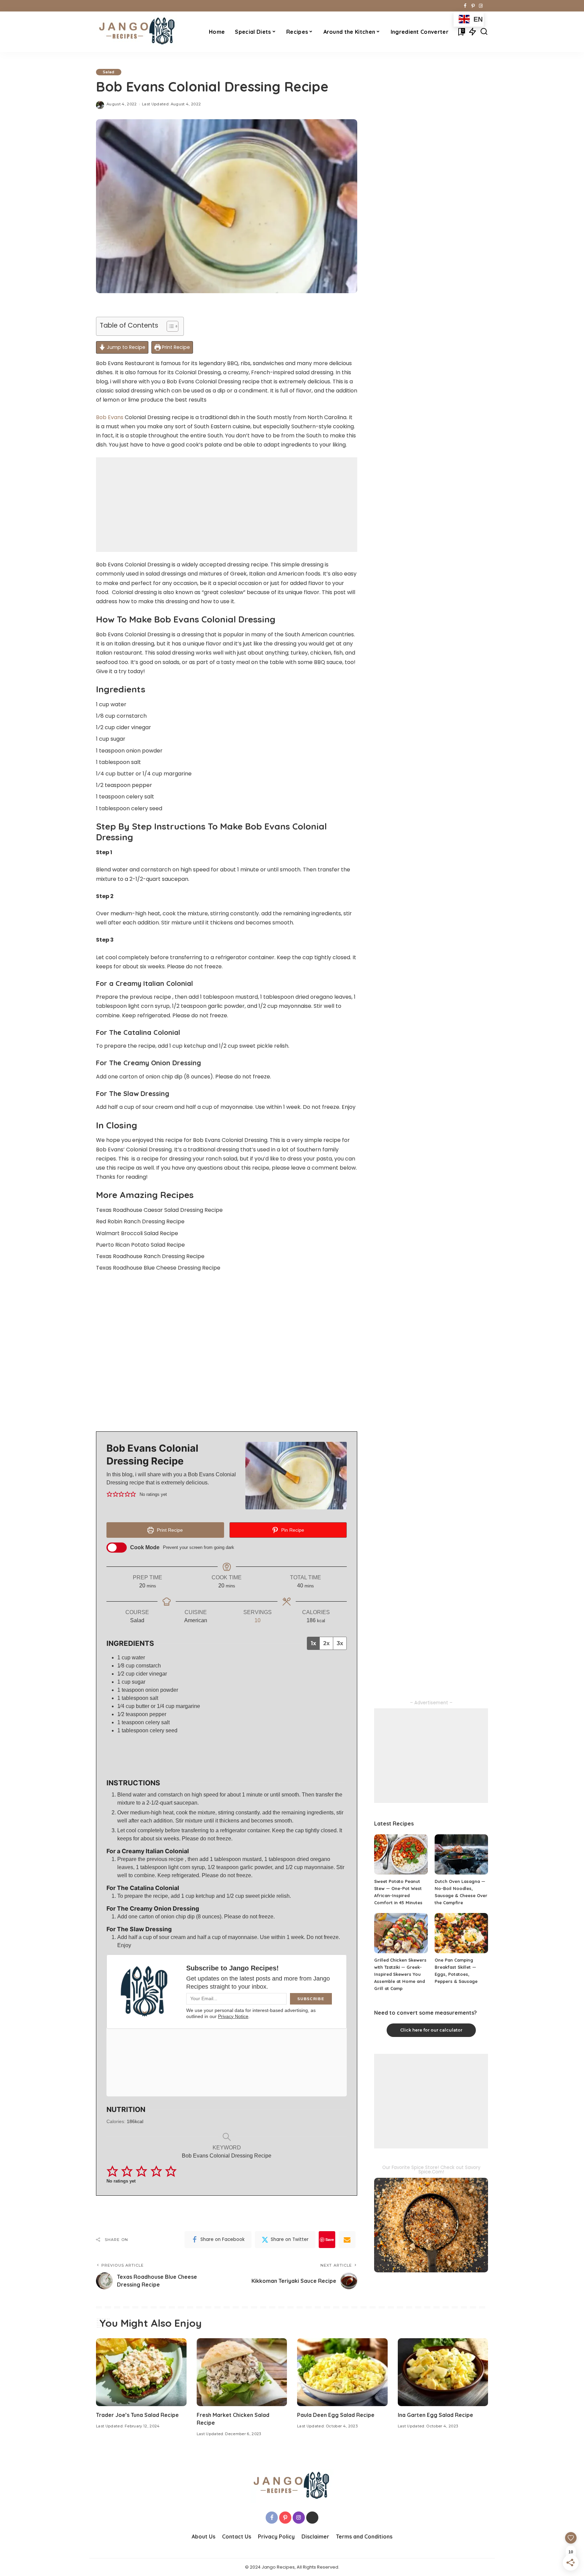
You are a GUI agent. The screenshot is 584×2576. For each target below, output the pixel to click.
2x (326, 1643)
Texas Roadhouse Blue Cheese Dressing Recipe (158, 1268)
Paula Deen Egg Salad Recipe (336, 2415)
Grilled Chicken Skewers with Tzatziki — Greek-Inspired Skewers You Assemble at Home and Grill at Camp (400, 1974)
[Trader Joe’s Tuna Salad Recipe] (141, 2372)
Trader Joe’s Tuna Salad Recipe (137, 2415)
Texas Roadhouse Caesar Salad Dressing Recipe (159, 1210)
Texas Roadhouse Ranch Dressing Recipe (150, 1256)
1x (313, 1643)
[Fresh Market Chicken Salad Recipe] (242, 2372)
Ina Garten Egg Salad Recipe (435, 2415)
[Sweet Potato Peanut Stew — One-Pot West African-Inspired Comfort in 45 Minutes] (401, 1854)
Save (330, 2239)
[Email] (347, 2240)
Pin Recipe (292, 1530)
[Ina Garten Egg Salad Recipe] (443, 2372)
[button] (109, 1494)
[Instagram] (481, 6)
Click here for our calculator (431, 2030)
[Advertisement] (227, 505)
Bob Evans (110, 417)
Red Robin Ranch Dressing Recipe (140, 1221)
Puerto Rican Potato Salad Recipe (140, 1245)
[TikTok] (486, 6)
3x (340, 1643)
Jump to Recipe (125, 347)
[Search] (484, 32)
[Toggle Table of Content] (169, 326)
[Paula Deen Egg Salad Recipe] (342, 2372)
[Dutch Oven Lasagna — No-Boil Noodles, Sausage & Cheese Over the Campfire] (461, 1854)
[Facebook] (465, 6)
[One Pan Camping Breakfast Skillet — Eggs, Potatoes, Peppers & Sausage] (461, 1933)
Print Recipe (175, 347)
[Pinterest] (473, 6)
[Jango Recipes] (138, 32)
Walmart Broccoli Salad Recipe (137, 1233)
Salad (109, 72)
